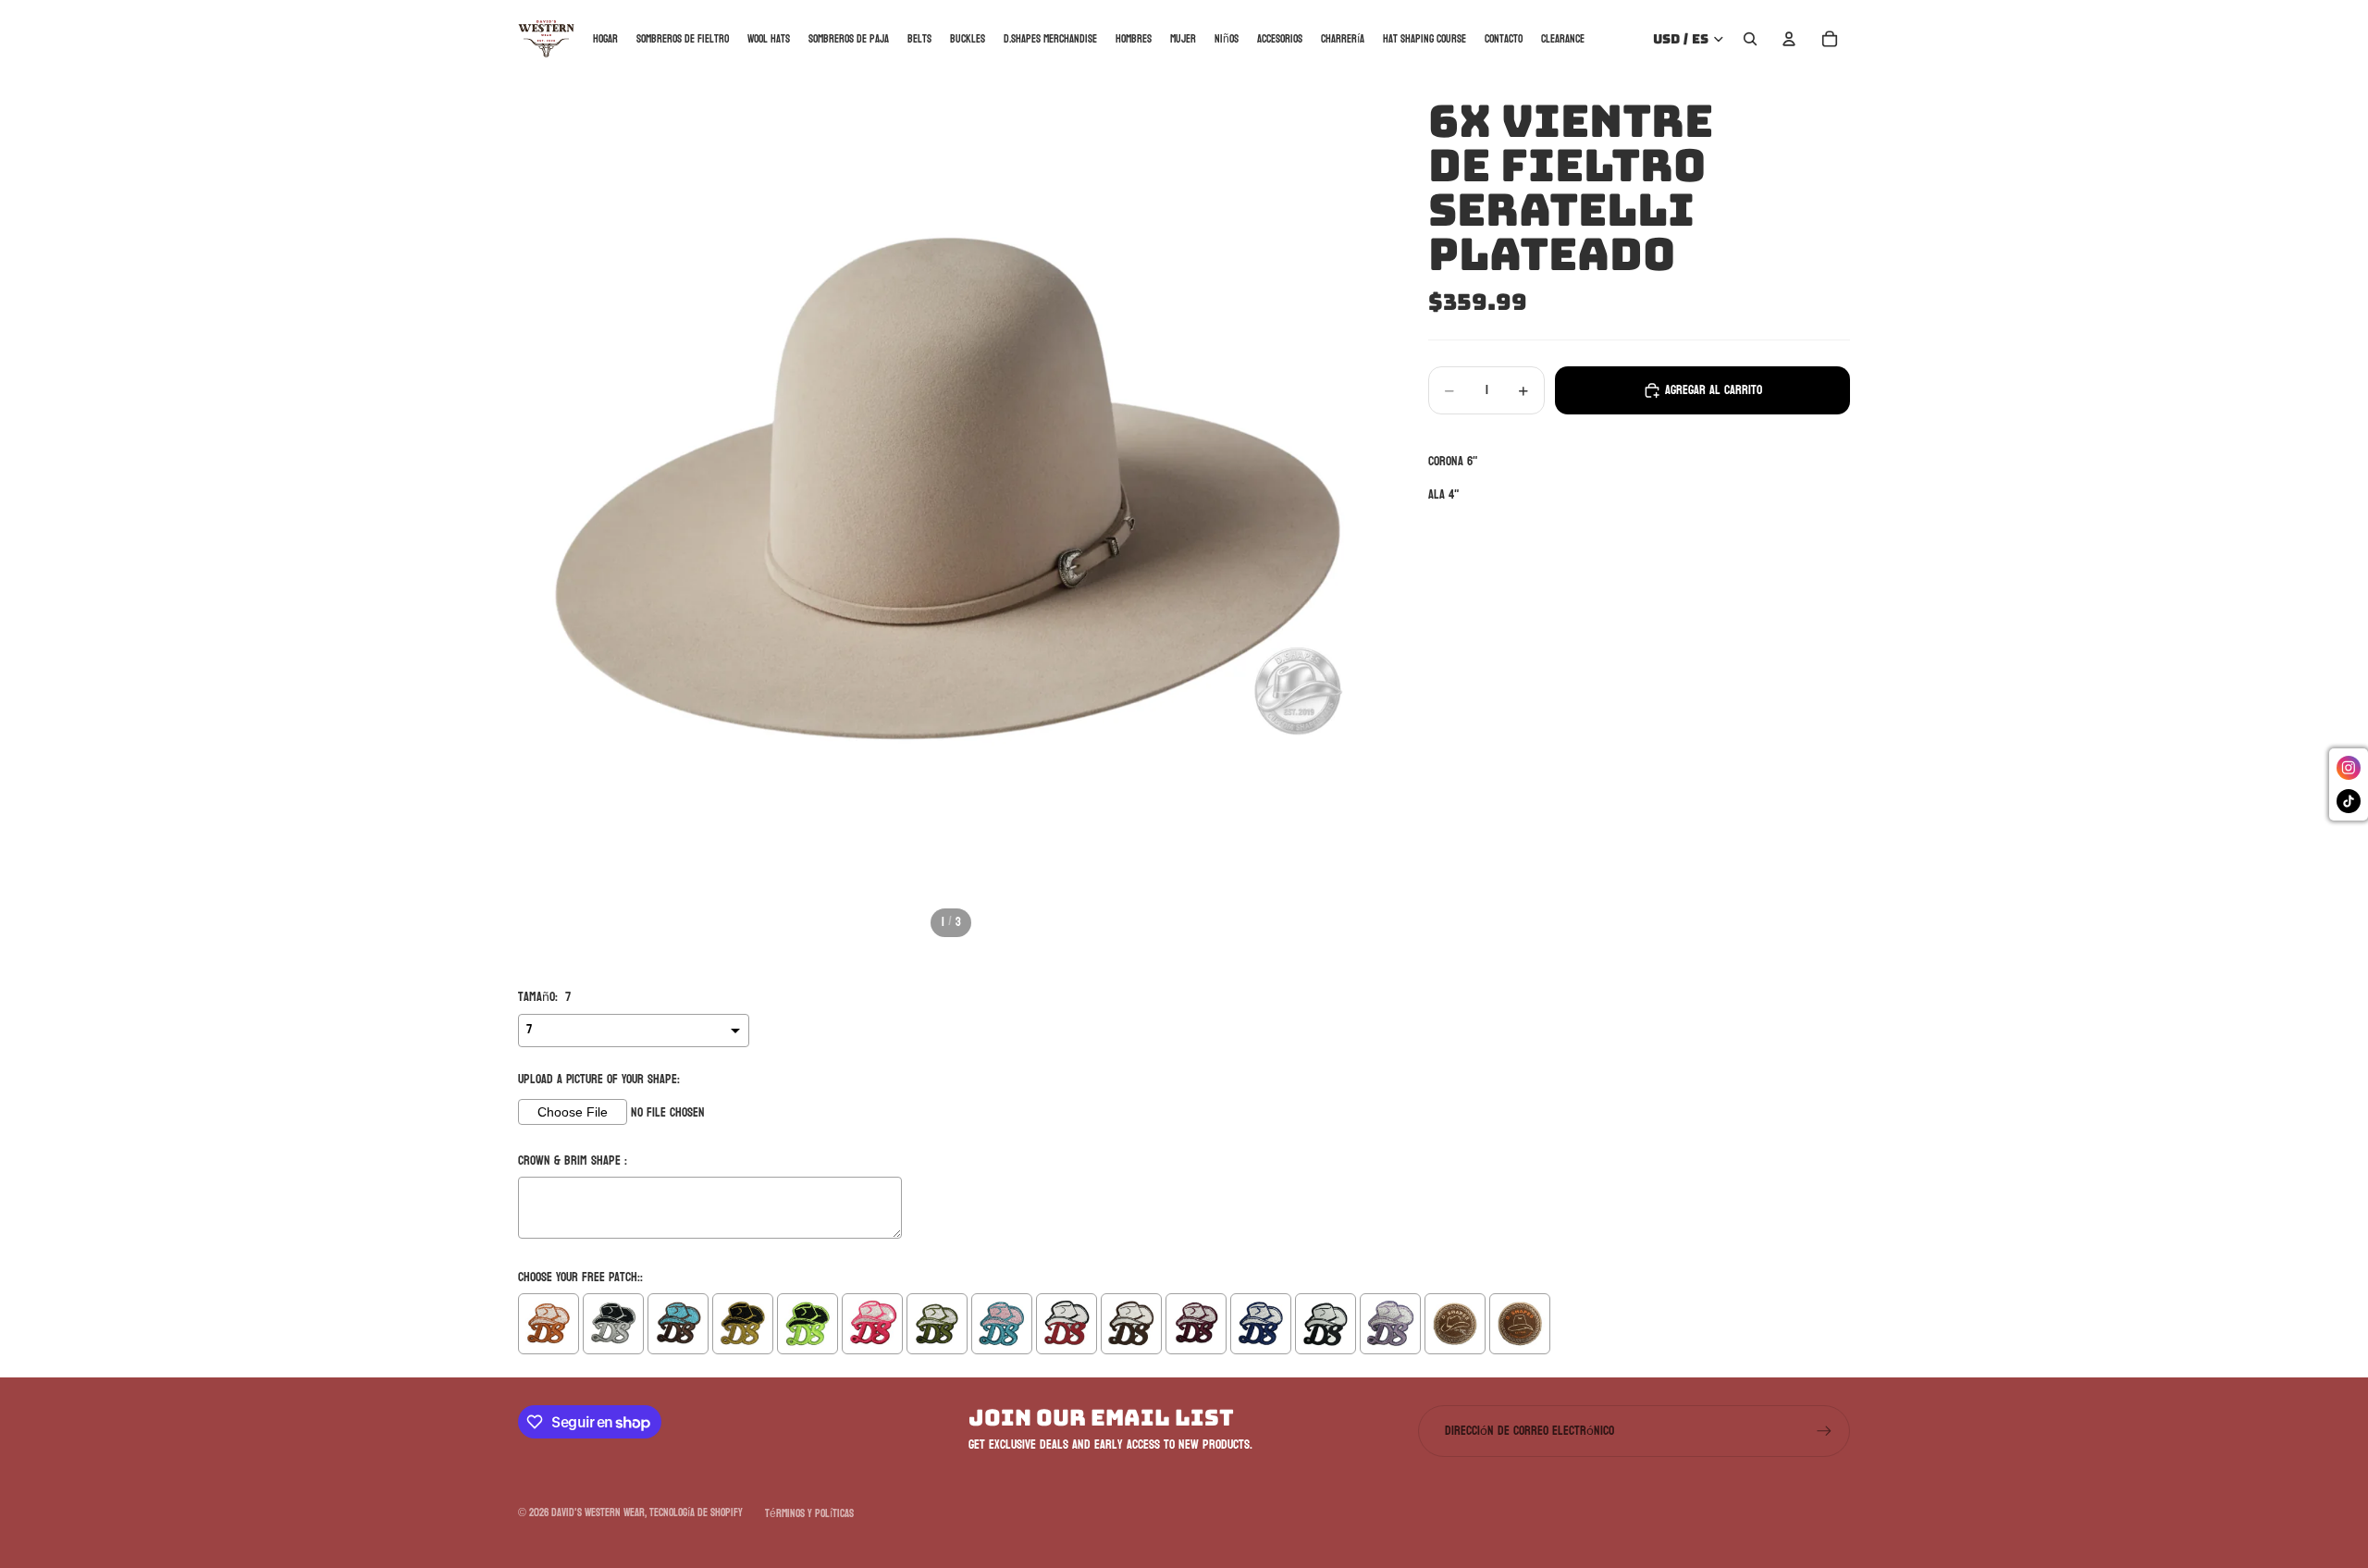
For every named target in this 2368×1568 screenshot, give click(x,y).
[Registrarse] (1824, 1431)
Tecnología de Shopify (696, 1512)
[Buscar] (1750, 39)
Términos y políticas (809, 1513)
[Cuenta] (1789, 39)
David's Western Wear (598, 1512)
